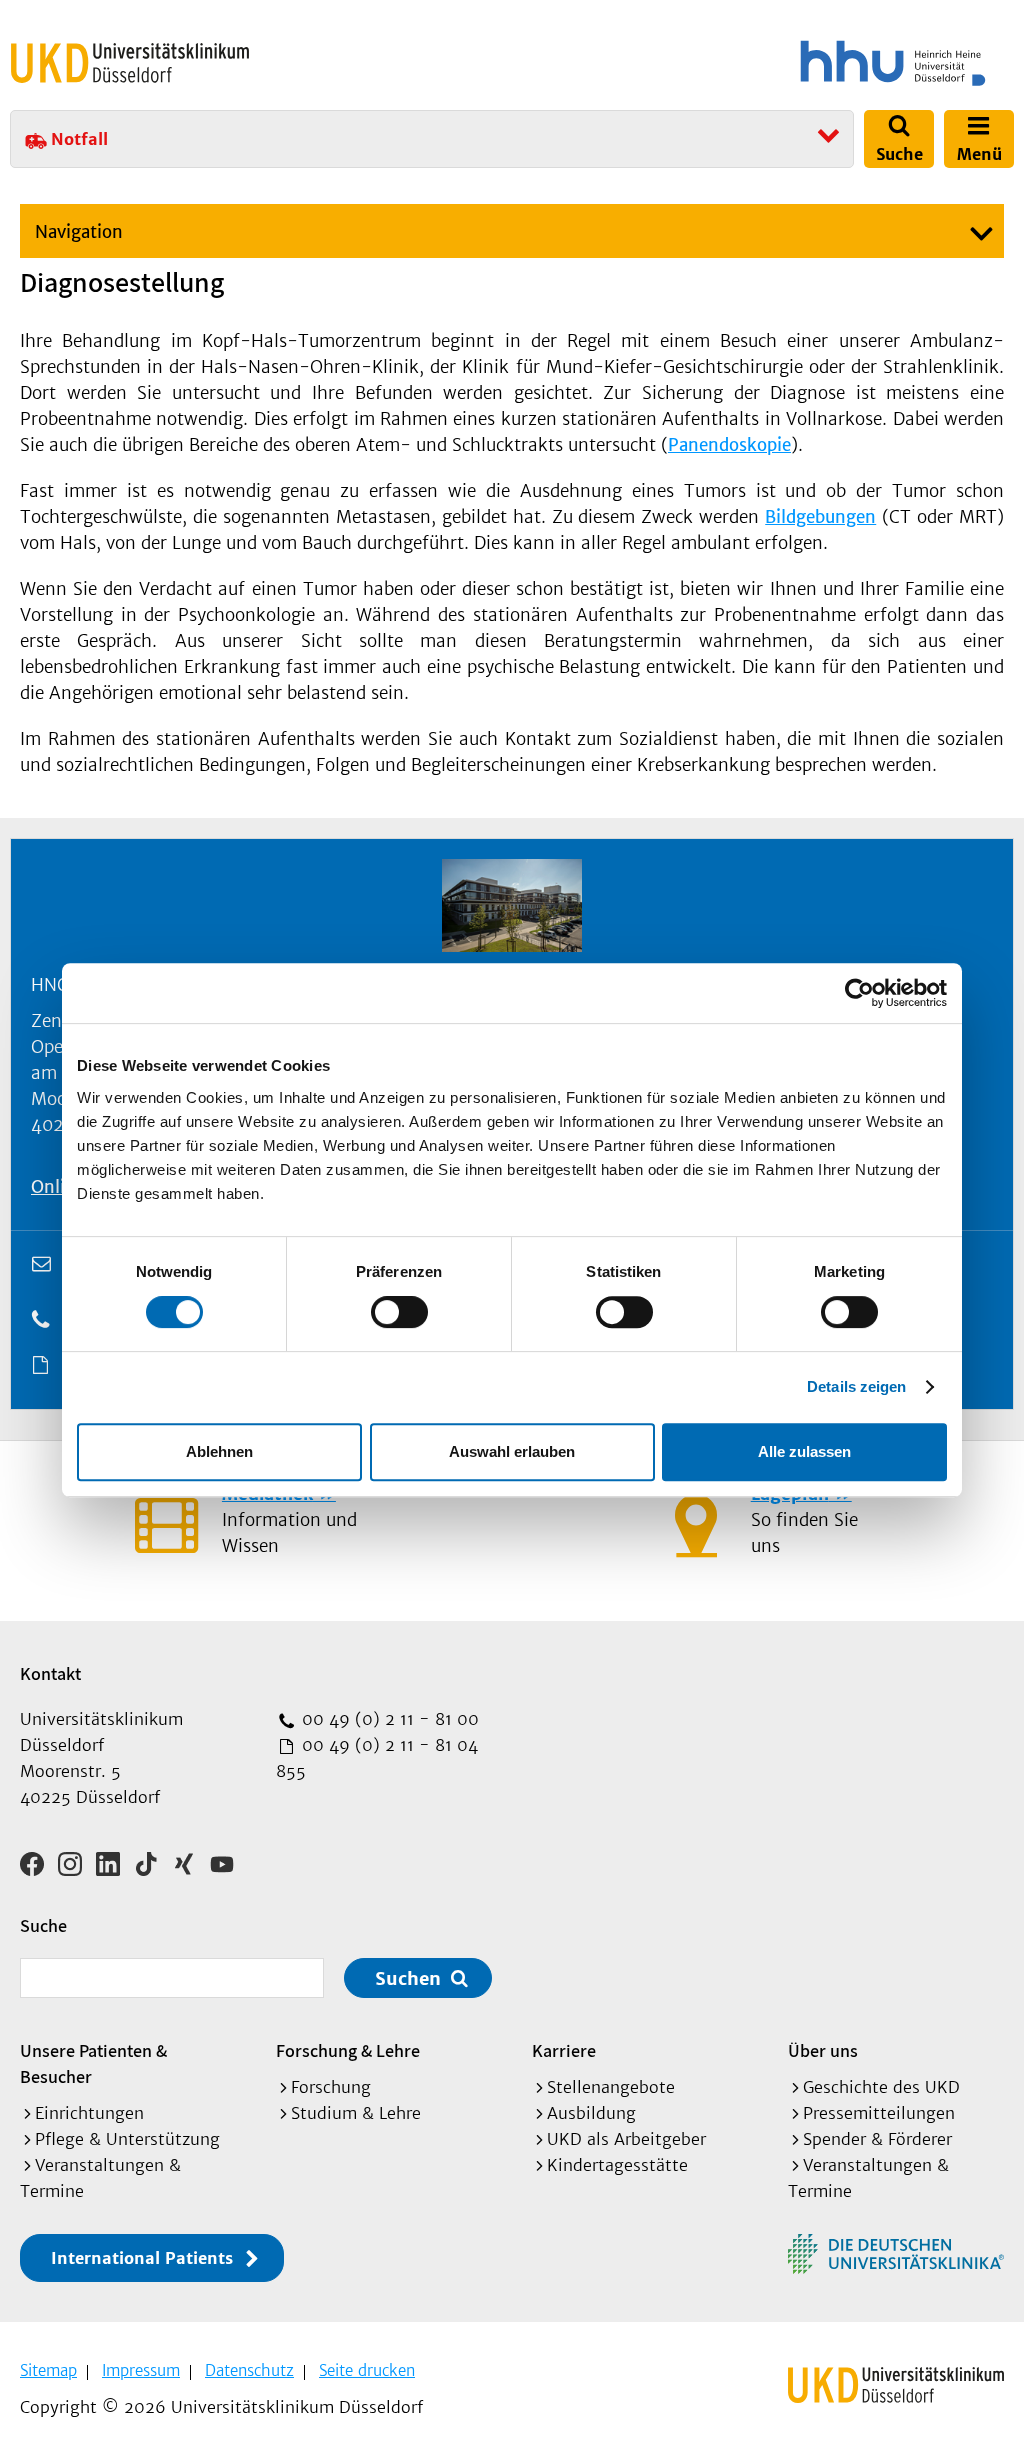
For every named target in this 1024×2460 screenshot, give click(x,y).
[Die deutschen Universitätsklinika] (896, 2254)
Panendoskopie (729, 445)
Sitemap (48, 2370)
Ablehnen (219, 1451)
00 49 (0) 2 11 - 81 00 (388, 1719)
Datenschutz (249, 2370)
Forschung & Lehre (348, 2050)
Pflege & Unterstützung (127, 2139)
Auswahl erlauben (512, 1451)
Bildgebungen (820, 517)
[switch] (399, 1312)
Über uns (823, 2050)
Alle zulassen (804, 1451)
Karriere (564, 2050)
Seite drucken (367, 2370)
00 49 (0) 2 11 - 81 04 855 (377, 1758)
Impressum (141, 2370)
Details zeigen (856, 1386)
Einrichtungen (89, 2113)
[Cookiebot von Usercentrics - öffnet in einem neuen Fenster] (859, 993)
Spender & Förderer (877, 2139)
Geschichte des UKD (881, 2087)
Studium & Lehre (356, 2113)
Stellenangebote (611, 2087)
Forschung (331, 2087)
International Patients (142, 2258)
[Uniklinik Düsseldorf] (130, 63)
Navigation (79, 232)
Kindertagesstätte (617, 2165)
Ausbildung (591, 2113)
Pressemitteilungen (879, 2113)
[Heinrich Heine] (768, 63)
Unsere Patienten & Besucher (93, 2063)
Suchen (408, 1978)
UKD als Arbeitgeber (626, 2139)
